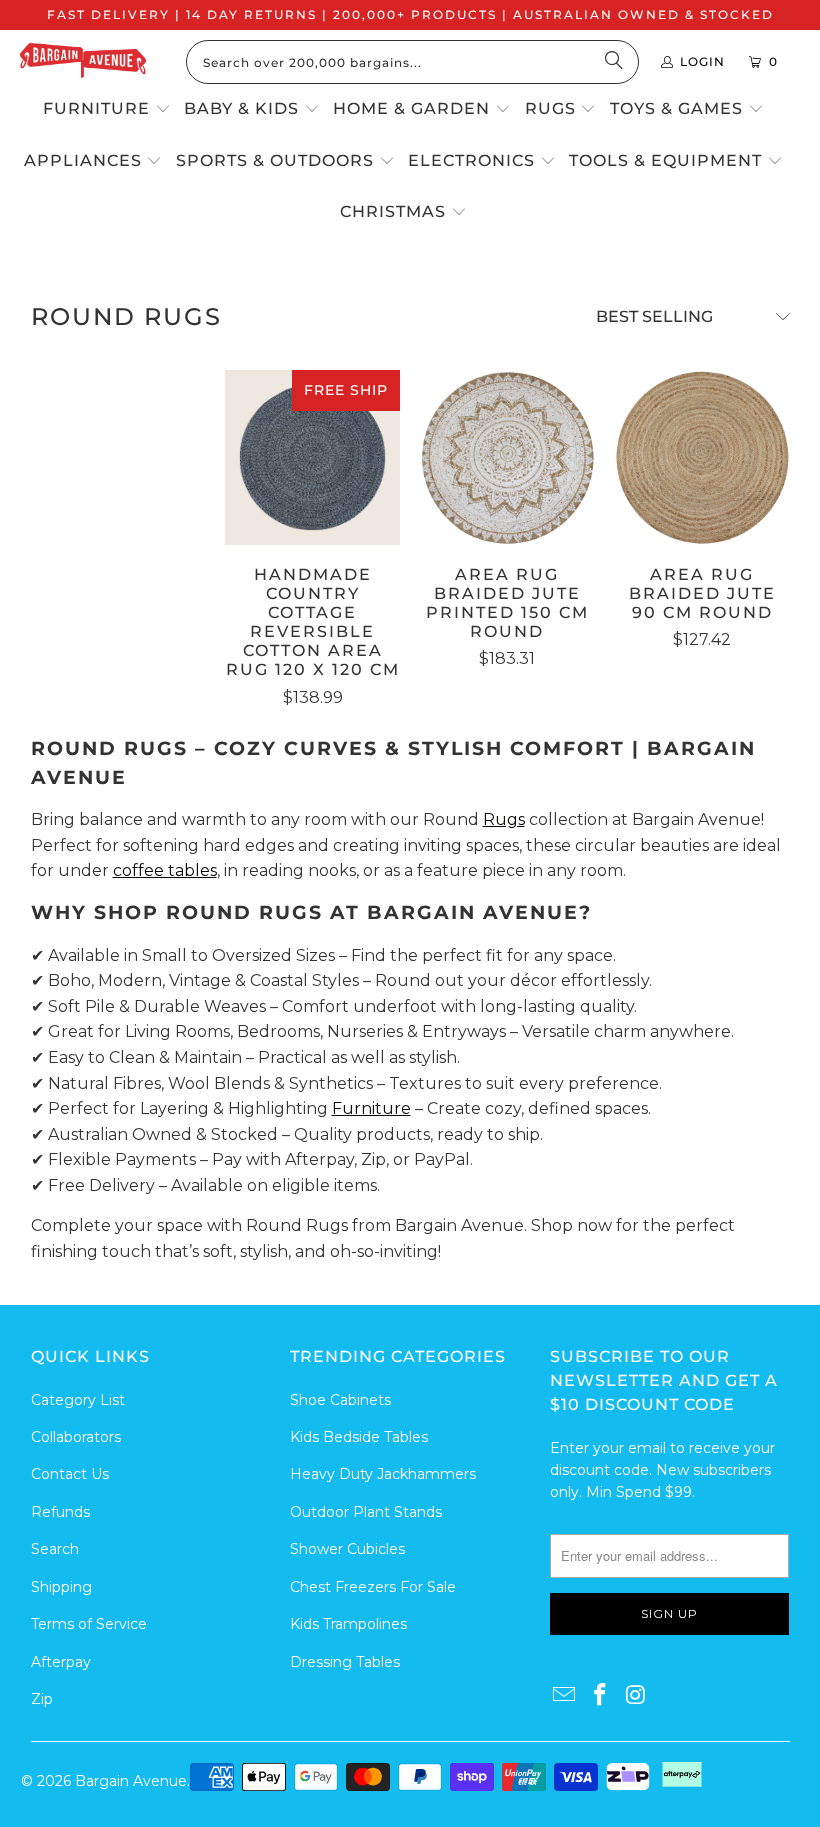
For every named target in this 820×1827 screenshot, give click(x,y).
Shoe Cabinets (340, 1400)
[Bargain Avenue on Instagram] (636, 1696)
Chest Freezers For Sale (373, 1587)
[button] (107, 110)
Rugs (504, 819)
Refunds (60, 1512)
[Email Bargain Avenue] (565, 1696)
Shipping (61, 1587)
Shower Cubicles (347, 1549)
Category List (78, 1400)
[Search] (614, 62)
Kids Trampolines (348, 1624)
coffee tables (165, 870)
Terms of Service (89, 1624)
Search (55, 1549)
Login (702, 61)
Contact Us (70, 1474)
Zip (42, 1699)
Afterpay (61, 1662)
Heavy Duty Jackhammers (383, 1474)
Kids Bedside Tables (359, 1437)
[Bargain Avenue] (83, 62)
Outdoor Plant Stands (366, 1512)
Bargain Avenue (131, 1781)
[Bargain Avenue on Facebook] (601, 1696)
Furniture (371, 1108)
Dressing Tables (345, 1662)
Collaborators (76, 1437)
